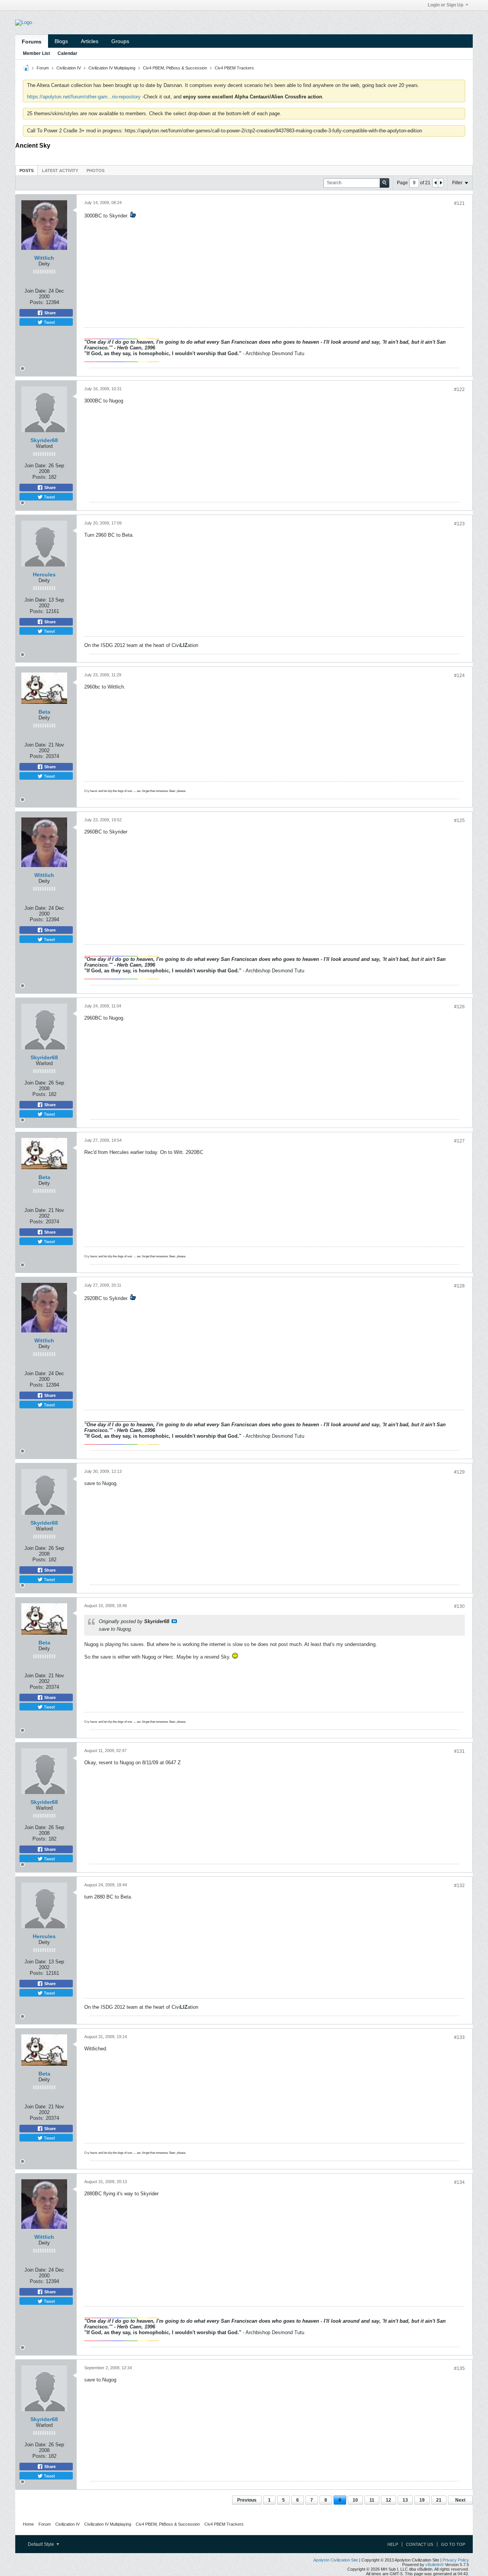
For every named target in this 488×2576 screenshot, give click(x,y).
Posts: (37, 302)
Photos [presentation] (96, 171)
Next (460, 2500)
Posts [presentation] (26, 171)
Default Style (42, 2544)
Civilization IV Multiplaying (112, 68)
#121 (459, 203)
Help (393, 2544)
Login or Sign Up (445, 5)
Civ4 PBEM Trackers (234, 68)
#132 (459, 1886)
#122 (459, 389)
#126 (459, 1007)
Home (28, 2524)
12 (388, 2500)
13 (405, 2500)
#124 (459, 676)
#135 (459, 2368)
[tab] (26, 170)
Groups (120, 41)
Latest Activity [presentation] (60, 171)
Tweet (49, 322)
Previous (247, 2500)
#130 (459, 1606)
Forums (32, 42)
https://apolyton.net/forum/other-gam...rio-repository (84, 97)
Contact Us (420, 2544)
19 (422, 2500)
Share (49, 313)
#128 (459, 1286)
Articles (90, 41)
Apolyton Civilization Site (336, 2560)
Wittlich (44, 258)
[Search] (384, 183)
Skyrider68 (44, 440)
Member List (36, 53)
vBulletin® (435, 2565)
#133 (459, 2037)
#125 (459, 821)
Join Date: (36, 291)
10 (355, 2500)
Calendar (67, 53)
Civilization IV (69, 68)
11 (372, 2500)
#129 (459, 1472)
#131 (459, 1751)
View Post (174, 1621)
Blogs (61, 41)
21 (439, 2500)
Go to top (453, 2544)
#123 (459, 524)
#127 (459, 1141)
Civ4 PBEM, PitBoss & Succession (175, 68)
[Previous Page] (435, 183)
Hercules (44, 574)
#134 (459, 2182)
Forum (43, 68)
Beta (44, 712)
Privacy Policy (456, 2560)
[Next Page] (441, 183)
